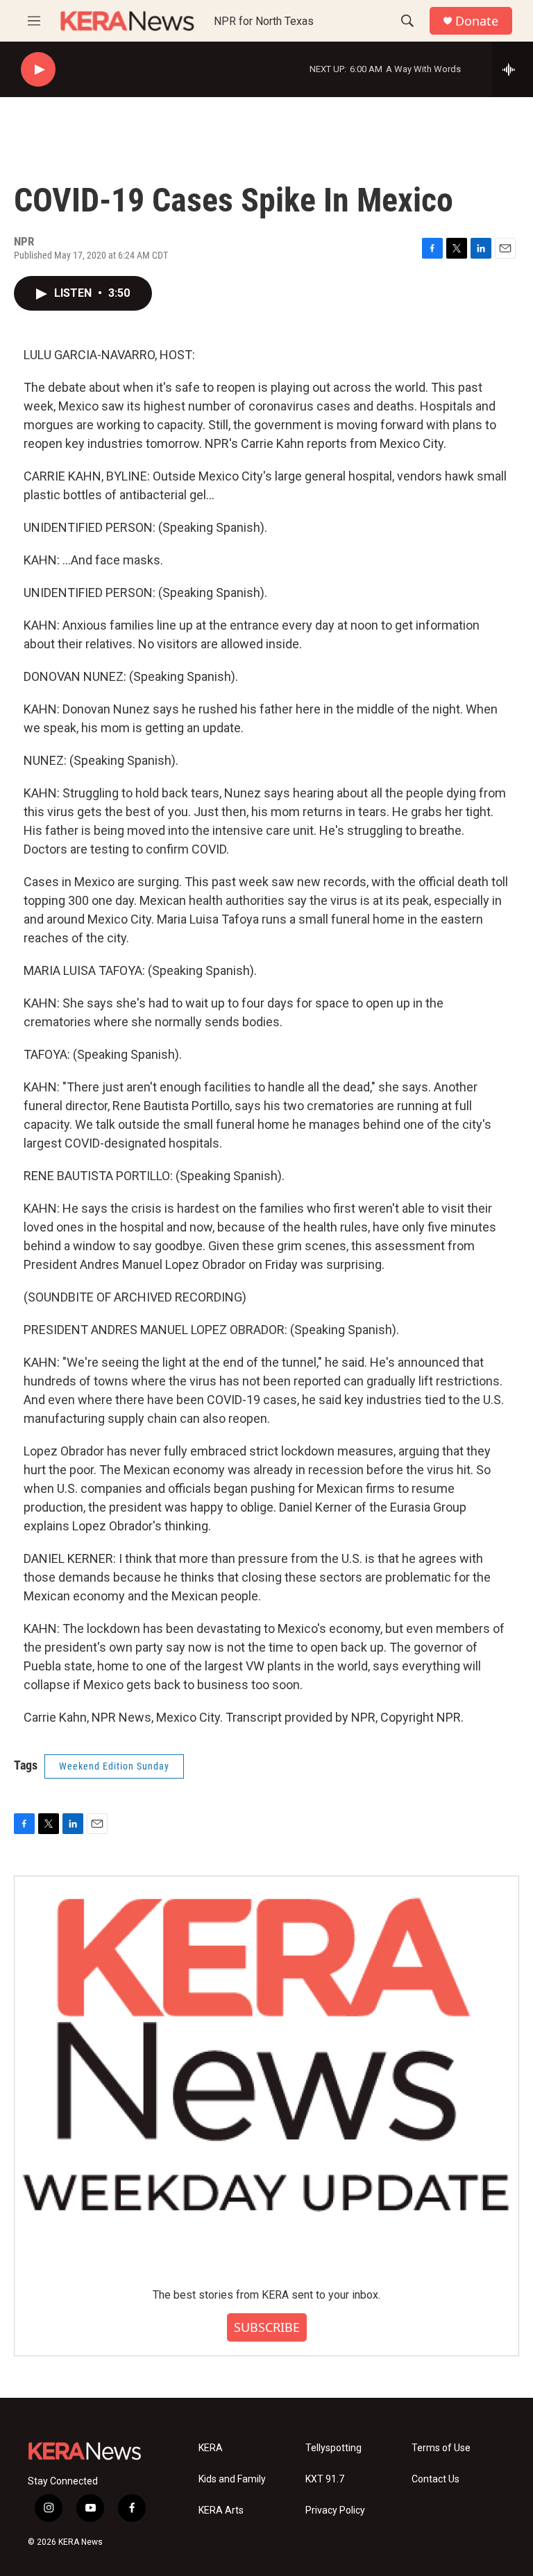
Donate (477, 21)
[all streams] (513, 69)
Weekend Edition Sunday (114, 1766)
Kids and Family (232, 2479)
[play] (38, 70)
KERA (211, 2448)
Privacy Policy (335, 2510)
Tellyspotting (333, 2448)
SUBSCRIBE (267, 2327)
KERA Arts (221, 2510)
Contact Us (435, 2479)
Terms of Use (441, 2448)
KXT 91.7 (325, 2479)
